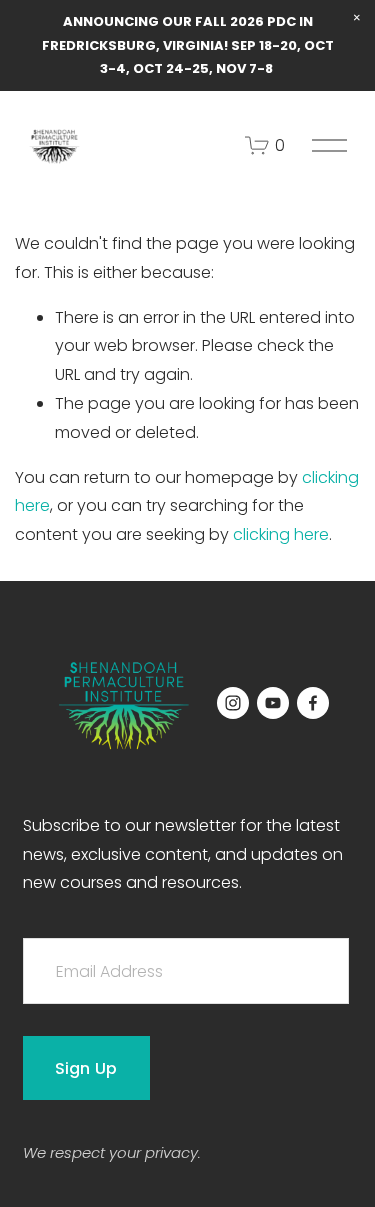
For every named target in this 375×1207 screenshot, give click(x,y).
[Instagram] (233, 703)
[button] (357, 18)
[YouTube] (273, 703)
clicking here (281, 534)
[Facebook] (313, 703)
